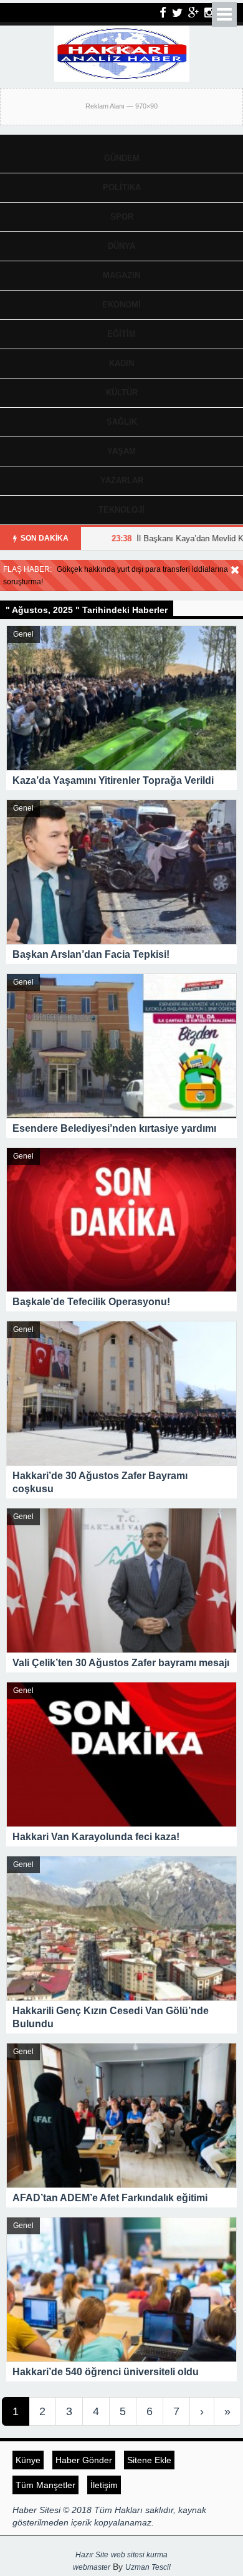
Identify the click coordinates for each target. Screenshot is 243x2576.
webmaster (92, 2567)
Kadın (121, 363)
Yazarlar (122, 480)
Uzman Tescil (148, 2567)
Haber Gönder (84, 2460)
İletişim (104, 2485)
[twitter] (177, 12)
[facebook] (163, 12)
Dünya (121, 246)
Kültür (122, 393)
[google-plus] (193, 12)
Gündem (122, 158)
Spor (122, 217)
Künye (28, 2460)
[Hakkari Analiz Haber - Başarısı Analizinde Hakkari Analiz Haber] (122, 52)
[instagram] (209, 12)
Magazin (121, 275)
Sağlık (122, 422)
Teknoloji (121, 510)
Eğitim (121, 334)
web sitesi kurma (139, 2555)
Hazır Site (92, 2555)
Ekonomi (121, 305)
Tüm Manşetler (45, 2485)
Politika (122, 187)
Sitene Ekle (149, 2460)
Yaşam (121, 451)
